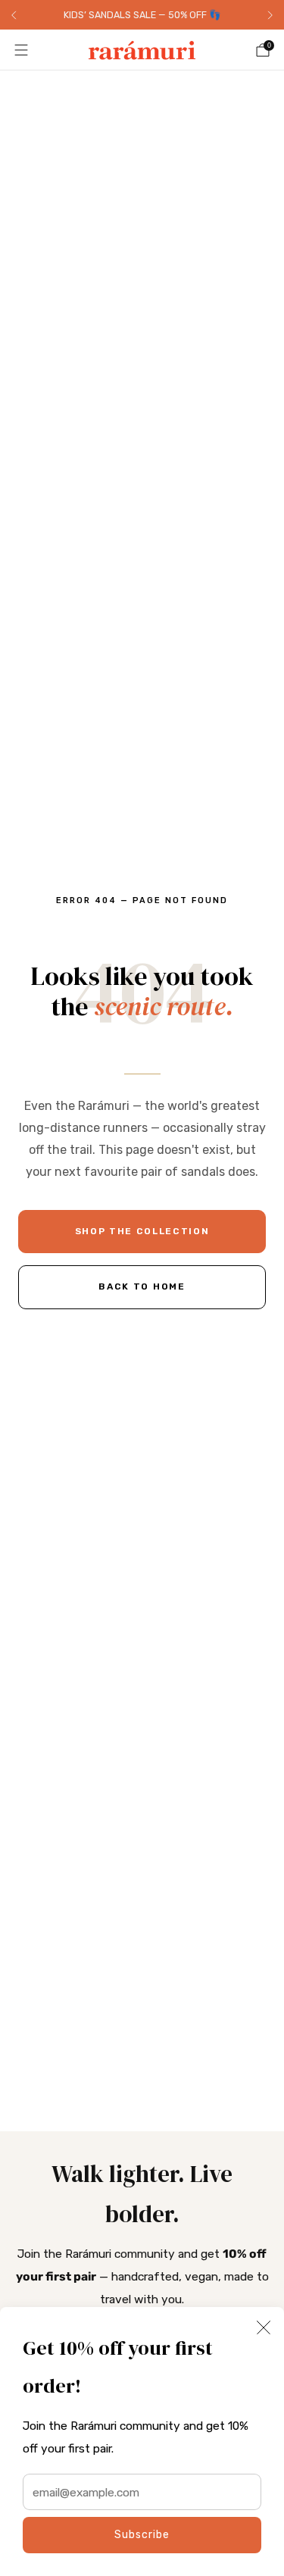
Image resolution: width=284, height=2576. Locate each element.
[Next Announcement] (270, 15)
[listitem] (142, 15)
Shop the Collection (142, 1231)
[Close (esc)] (264, 2327)
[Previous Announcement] (14, 15)
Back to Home (142, 1286)
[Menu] (21, 50)
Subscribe (142, 2535)
